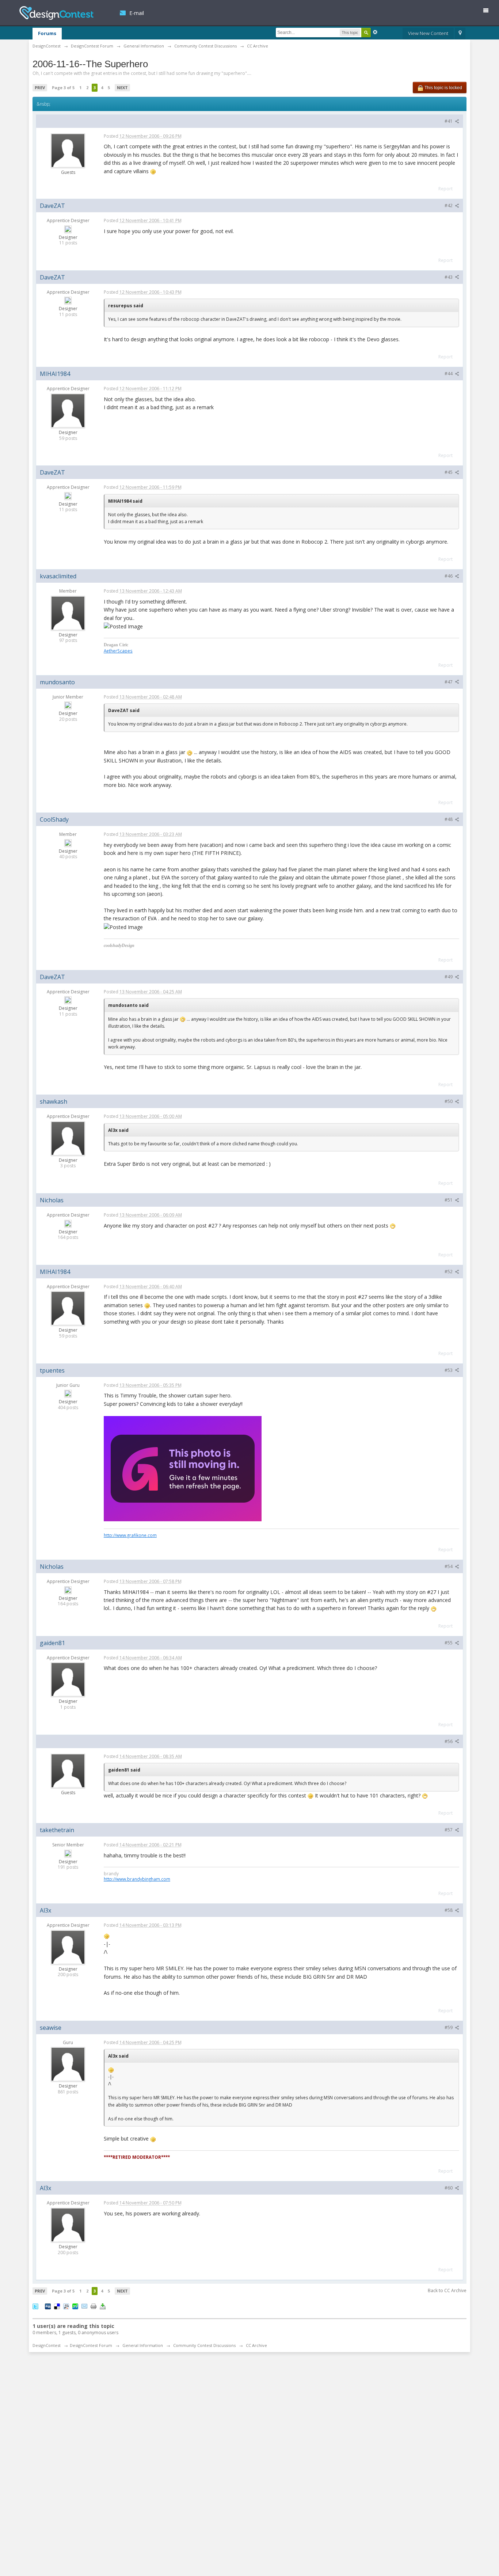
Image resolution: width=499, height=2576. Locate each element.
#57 (449, 1830)
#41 (449, 121)
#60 (449, 2188)
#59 (449, 2027)
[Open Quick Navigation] (460, 34)
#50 (449, 1101)
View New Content (428, 33)
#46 (449, 576)
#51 (449, 1200)
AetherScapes (118, 651)
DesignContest (56, 13)
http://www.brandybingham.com (137, 1879)
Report (445, 189)
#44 (449, 374)
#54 (449, 1566)
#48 (449, 819)
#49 (449, 977)
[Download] (103, 2306)
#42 (449, 206)
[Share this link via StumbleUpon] (75, 2306)
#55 (449, 1643)
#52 (449, 1272)
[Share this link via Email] (84, 2306)
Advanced (375, 32)
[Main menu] (489, 12)
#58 (449, 1910)
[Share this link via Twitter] (35, 2306)
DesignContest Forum (91, 2345)
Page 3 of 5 (63, 87)
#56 (449, 1741)
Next (122, 87)
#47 (449, 682)
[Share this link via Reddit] (66, 2306)
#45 (449, 472)
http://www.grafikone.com (130, 1535)
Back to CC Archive (447, 2290)
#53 (449, 1370)
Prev (40, 87)
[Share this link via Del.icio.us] (57, 2306)
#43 (449, 277)
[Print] (94, 2306)
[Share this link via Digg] (48, 2306)
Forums (47, 33)
